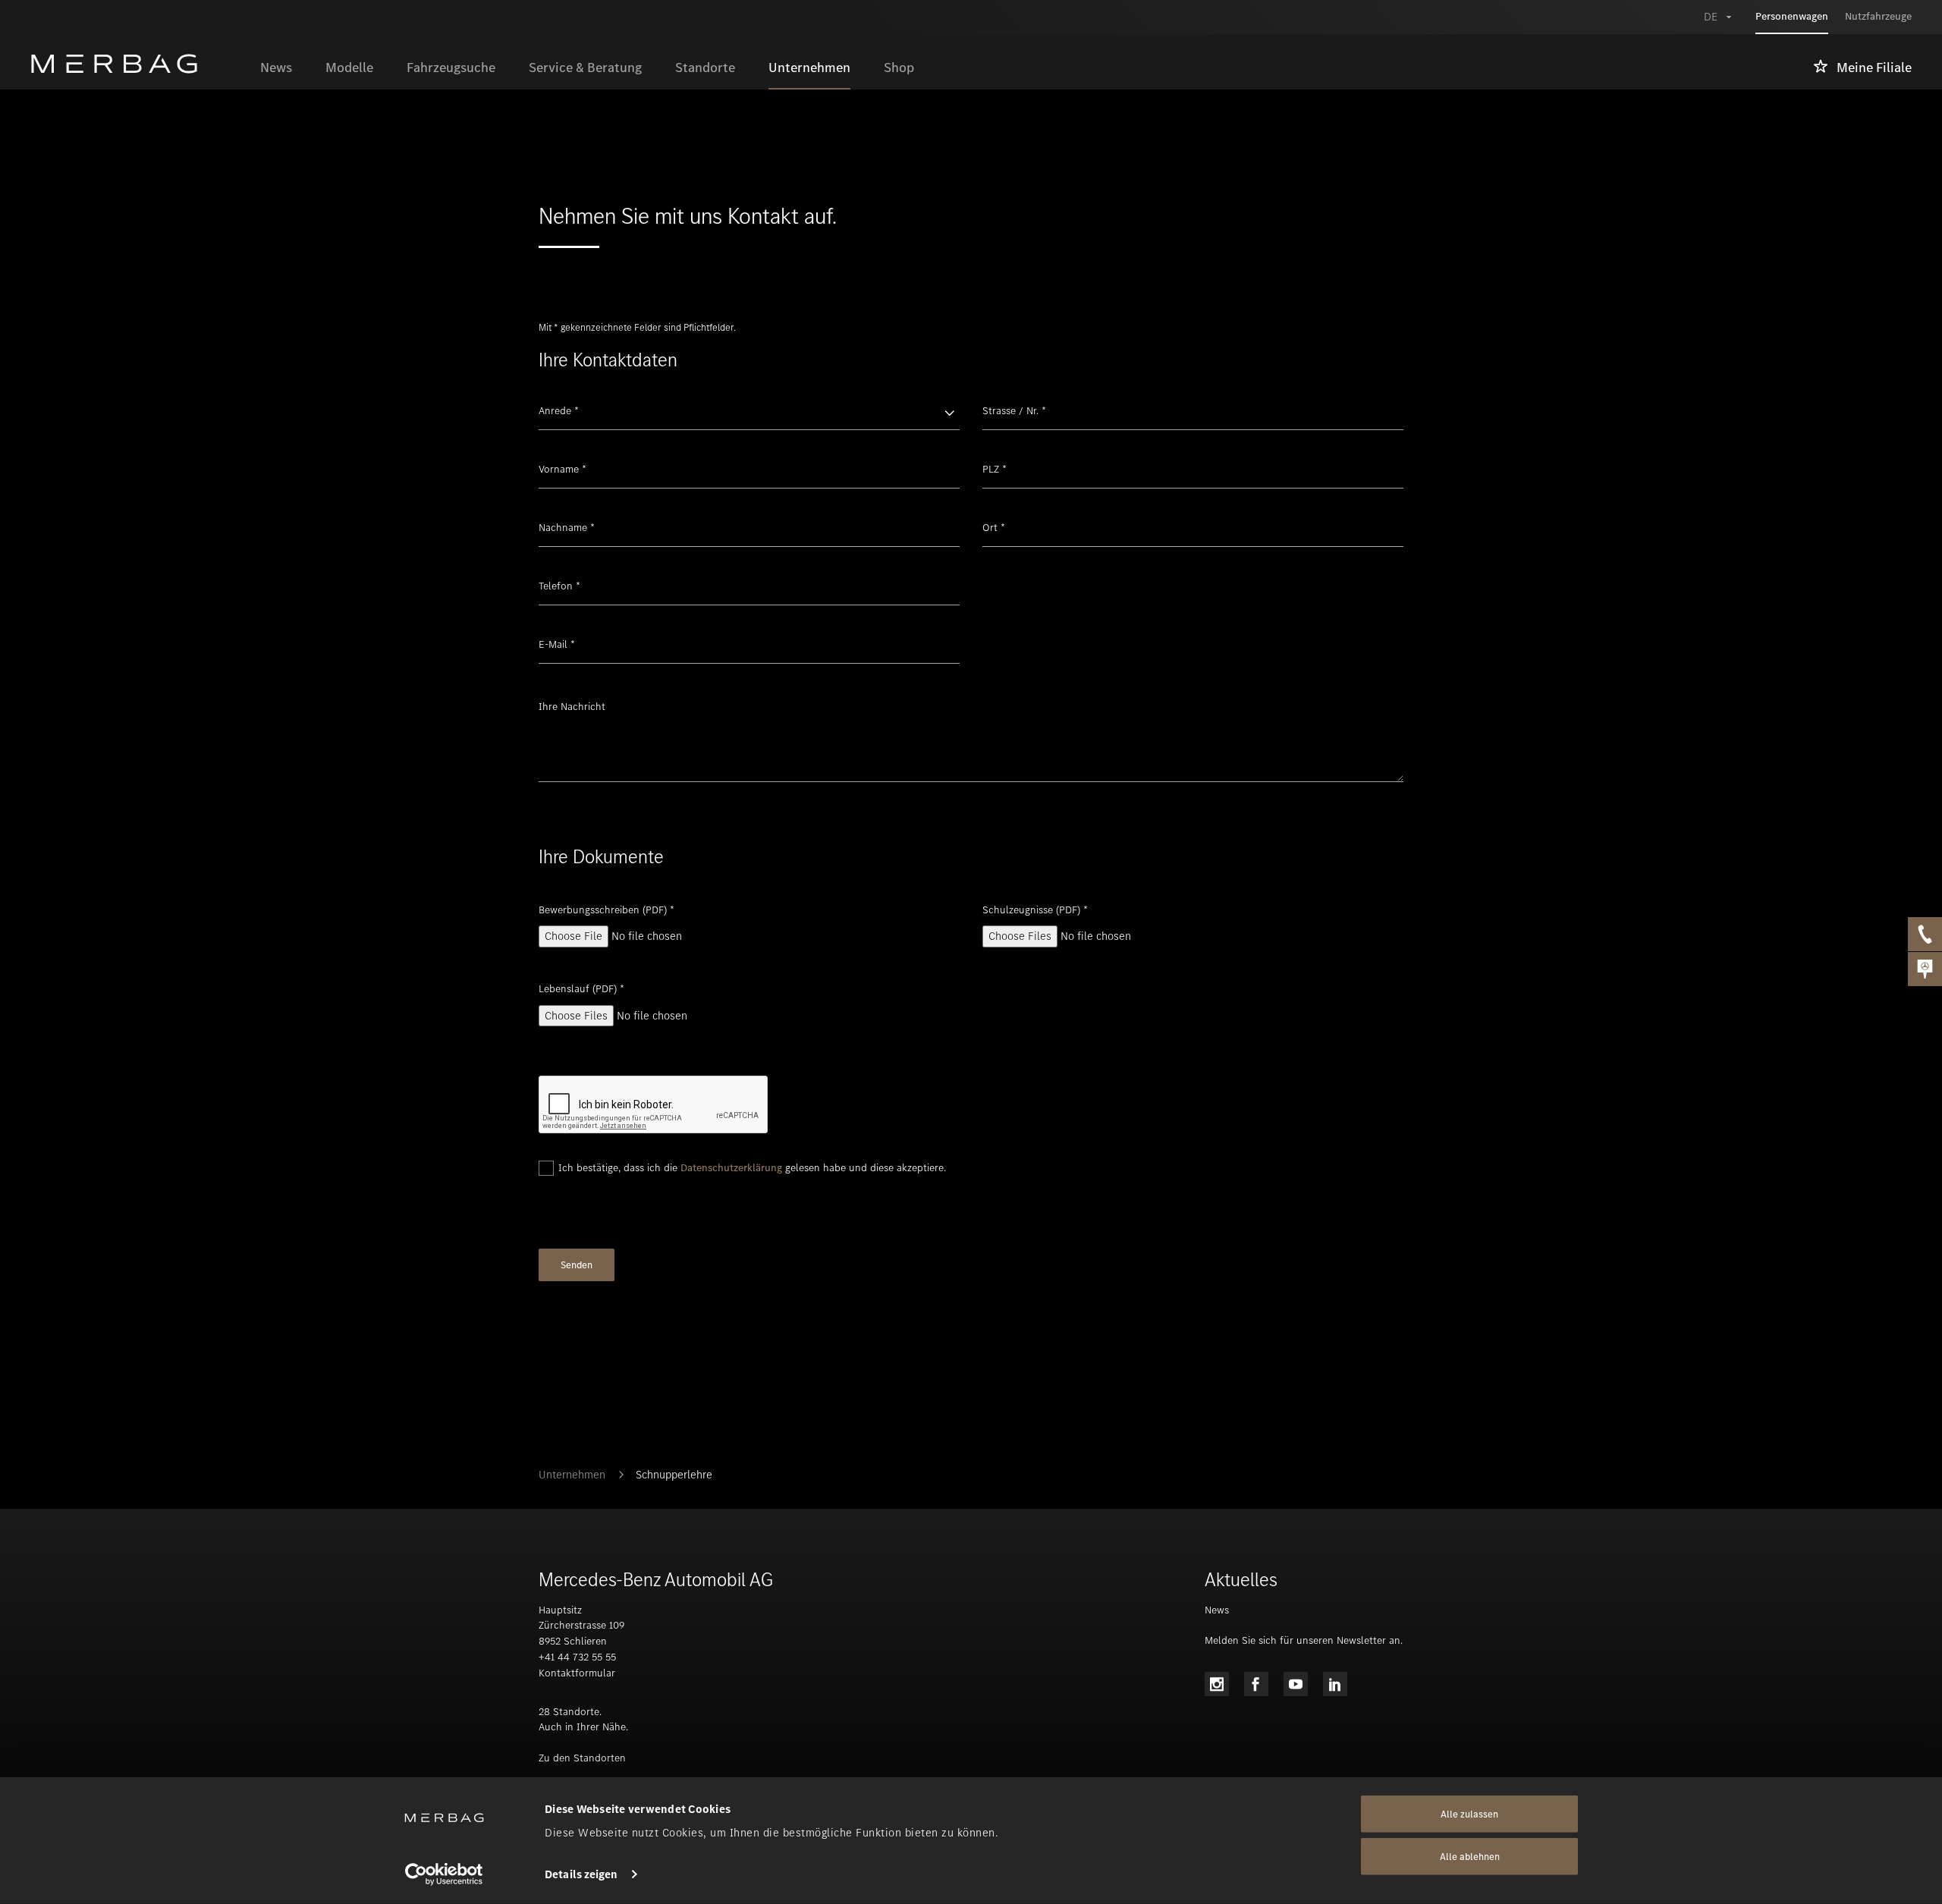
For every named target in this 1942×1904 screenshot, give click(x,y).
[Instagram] (1217, 1684)
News (1217, 1610)
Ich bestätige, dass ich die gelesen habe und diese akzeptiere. (752, 1168)
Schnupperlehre (674, 1475)
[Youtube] (1296, 1684)
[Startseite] (137, 64)
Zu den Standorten (582, 1758)
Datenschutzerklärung (731, 1168)
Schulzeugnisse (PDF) (1035, 910)
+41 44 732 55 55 (577, 1657)
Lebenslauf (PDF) (581, 989)
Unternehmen (572, 1475)
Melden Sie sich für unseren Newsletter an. (1304, 1640)
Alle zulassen (1469, 1814)
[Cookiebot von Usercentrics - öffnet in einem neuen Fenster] (444, 1874)
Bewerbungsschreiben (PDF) (606, 910)
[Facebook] (1256, 1684)
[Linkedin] (1335, 1684)
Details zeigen (581, 1874)
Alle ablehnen (1470, 1857)
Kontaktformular (577, 1673)
